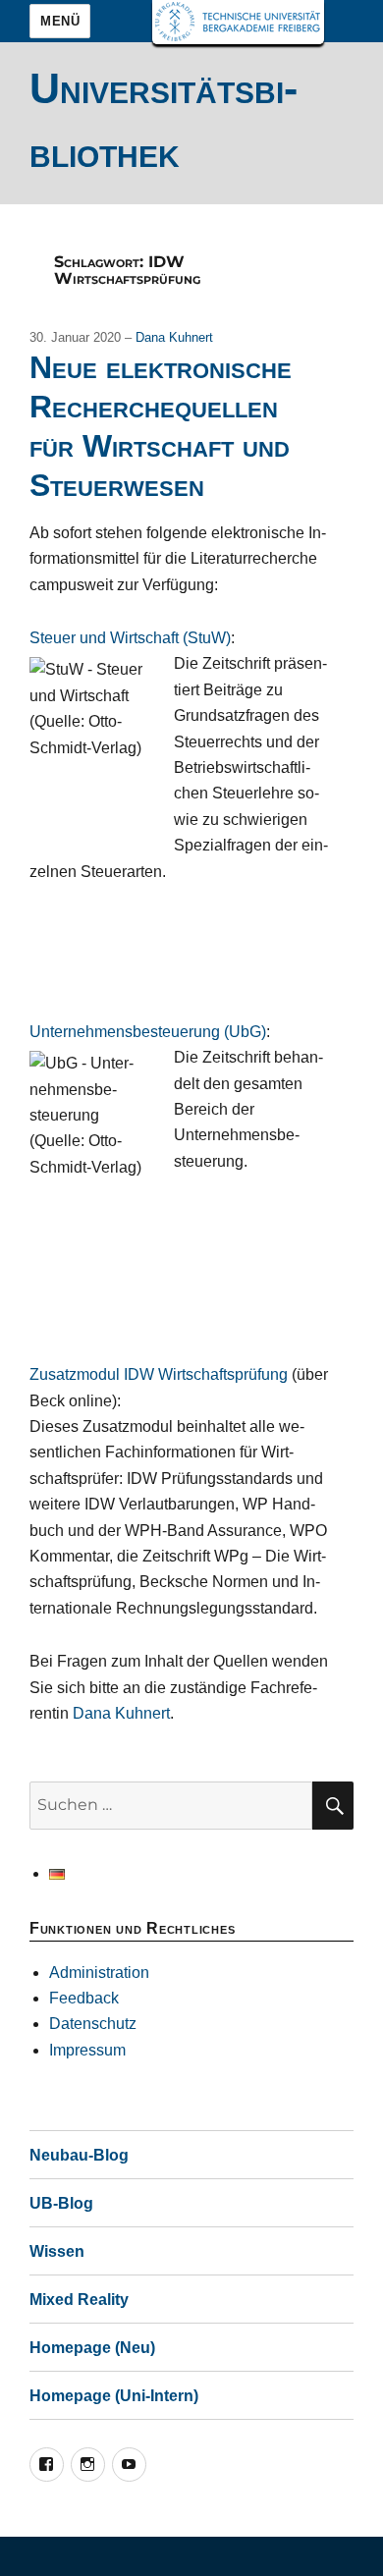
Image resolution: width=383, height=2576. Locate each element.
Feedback (84, 1998)
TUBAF (238, 22)
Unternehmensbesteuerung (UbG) (148, 1032)
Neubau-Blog (79, 2155)
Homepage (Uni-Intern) (114, 2396)
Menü (60, 21)
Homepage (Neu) (92, 2348)
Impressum (87, 2050)
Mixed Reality (79, 2300)
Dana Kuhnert (174, 337)
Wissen (57, 2251)
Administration (99, 1973)
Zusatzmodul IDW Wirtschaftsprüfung (159, 1374)
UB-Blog (61, 2203)
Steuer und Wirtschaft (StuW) (130, 638)
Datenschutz (93, 2024)
